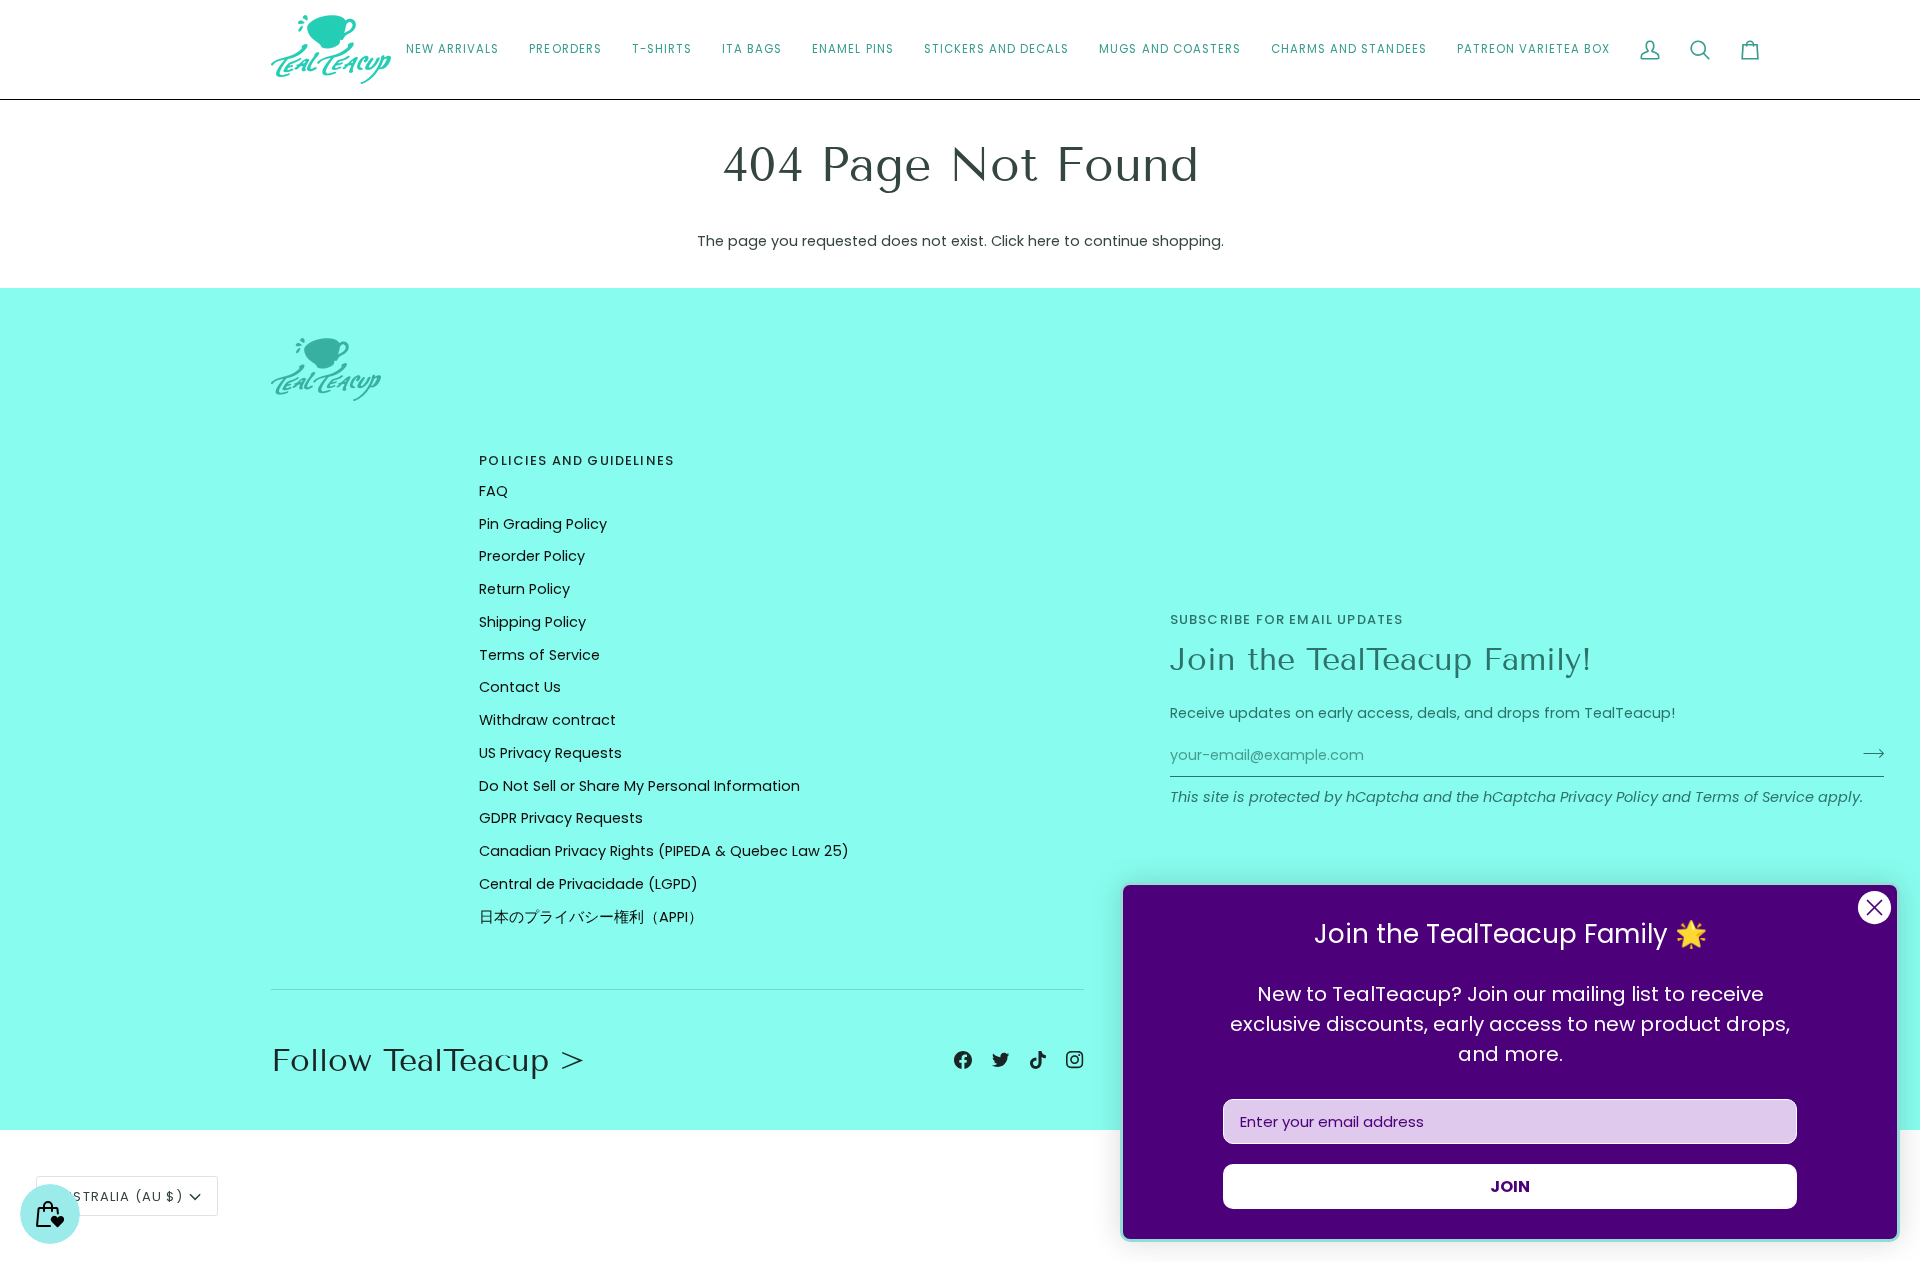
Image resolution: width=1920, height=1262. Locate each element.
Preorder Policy (532, 556)
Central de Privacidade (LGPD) (588, 884)
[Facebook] (963, 1060)
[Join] (1867, 753)
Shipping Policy (532, 622)
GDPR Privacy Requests (561, 818)
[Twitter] (1001, 1060)
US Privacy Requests (550, 753)
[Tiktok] (1038, 1060)
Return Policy (524, 589)
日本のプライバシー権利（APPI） (591, 917)
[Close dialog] (1874, 907)
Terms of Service (1754, 797)
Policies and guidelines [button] (576, 460)
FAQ (493, 491)
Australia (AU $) (118, 1196)
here (1044, 241)
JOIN (1510, 1186)
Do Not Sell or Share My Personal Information (639, 786)
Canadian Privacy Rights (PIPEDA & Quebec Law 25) (664, 851)
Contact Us (520, 687)
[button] (997, 49)
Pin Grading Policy (543, 524)
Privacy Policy (1609, 797)
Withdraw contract (547, 720)
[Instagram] (1075, 1060)
